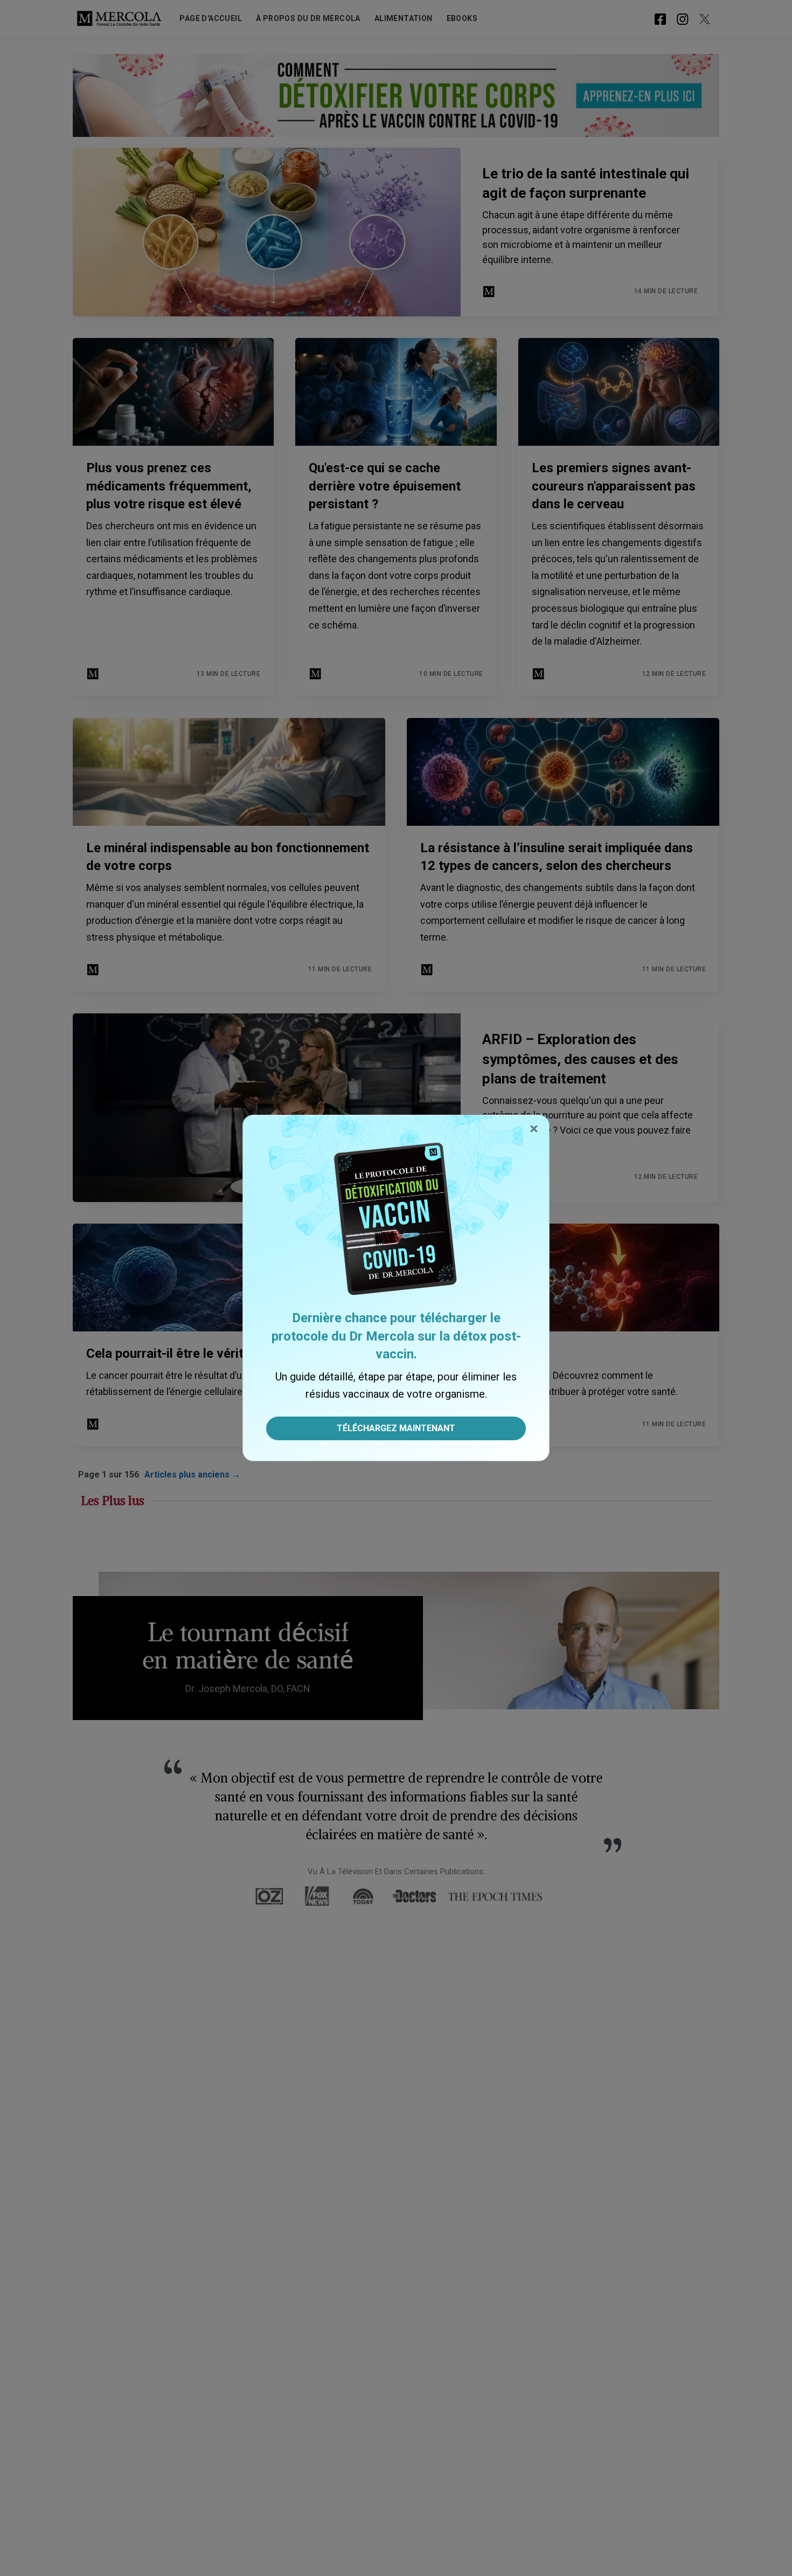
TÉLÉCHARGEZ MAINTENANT (396, 1428)
